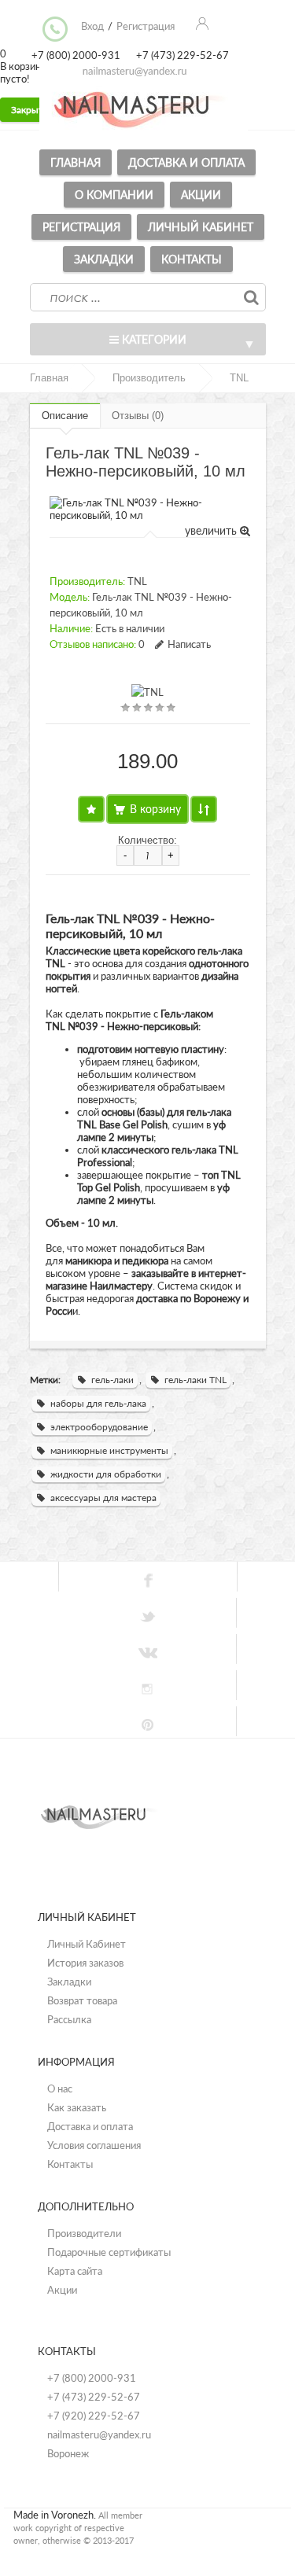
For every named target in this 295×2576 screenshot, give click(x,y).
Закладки (104, 259)
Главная (76, 162)
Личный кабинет (201, 227)
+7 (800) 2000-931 (92, 2378)
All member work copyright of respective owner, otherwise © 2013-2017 (78, 2528)
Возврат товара (82, 2000)
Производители (84, 2233)
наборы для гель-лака (98, 1403)
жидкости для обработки (106, 1474)
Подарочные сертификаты (109, 2252)
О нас (60, 2088)
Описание (65, 416)
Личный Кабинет (87, 1944)
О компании (114, 195)
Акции (201, 195)
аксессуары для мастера (103, 1498)
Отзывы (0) (138, 416)
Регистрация (81, 227)
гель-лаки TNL (195, 1380)
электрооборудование (99, 1427)
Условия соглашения (94, 2145)
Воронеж (68, 2453)
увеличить (212, 530)
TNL (239, 378)
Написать (189, 644)
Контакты (192, 259)
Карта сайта (75, 2271)
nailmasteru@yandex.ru (99, 2434)
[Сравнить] (204, 809)
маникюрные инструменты (109, 1450)
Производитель (149, 378)
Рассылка (69, 2019)
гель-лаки (112, 1380)
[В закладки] (91, 809)
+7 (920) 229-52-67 (94, 2416)
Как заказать (77, 2107)
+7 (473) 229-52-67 (94, 2397)
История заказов (85, 1963)
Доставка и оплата (186, 162)
